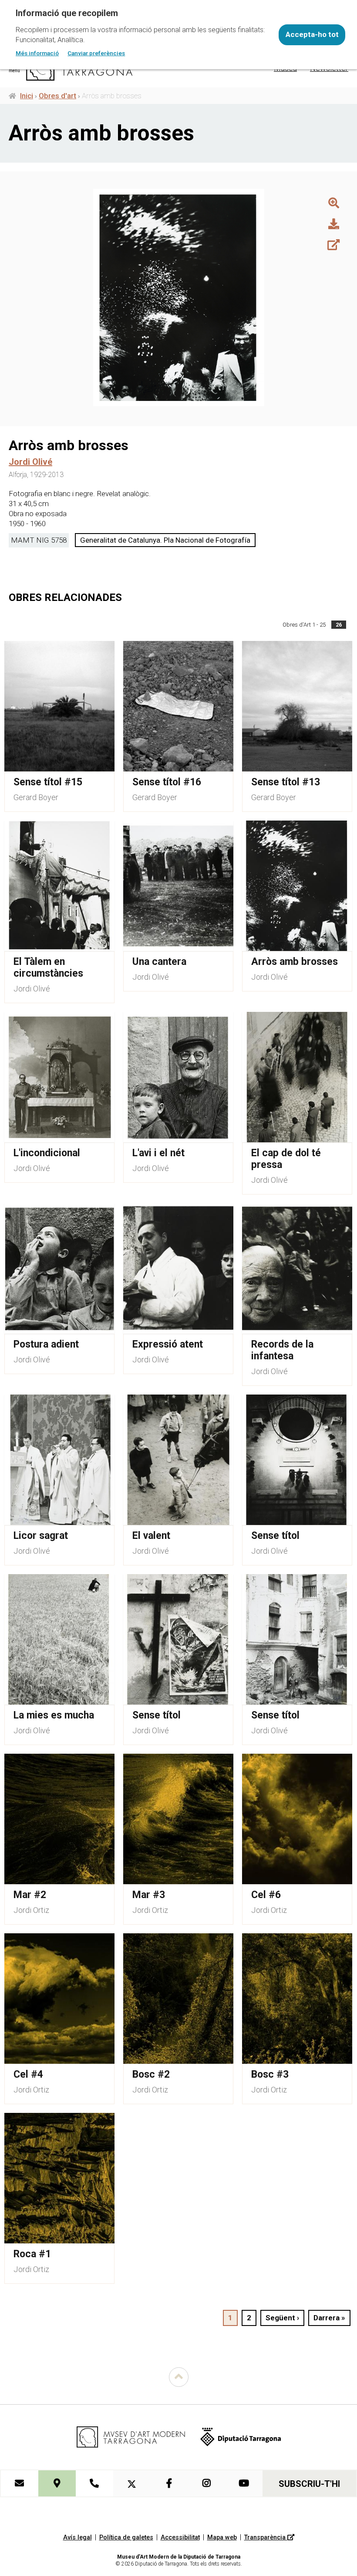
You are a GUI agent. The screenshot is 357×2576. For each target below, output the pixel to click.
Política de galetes (126, 2538)
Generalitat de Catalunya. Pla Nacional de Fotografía (165, 540)
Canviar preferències (96, 53)
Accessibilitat (180, 2538)
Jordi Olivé (32, 989)
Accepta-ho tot (312, 34)
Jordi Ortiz (31, 1910)
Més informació (37, 53)
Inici (27, 96)
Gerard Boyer (36, 797)
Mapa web (222, 2538)
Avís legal (77, 2538)
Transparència (266, 2538)
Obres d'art (57, 96)
